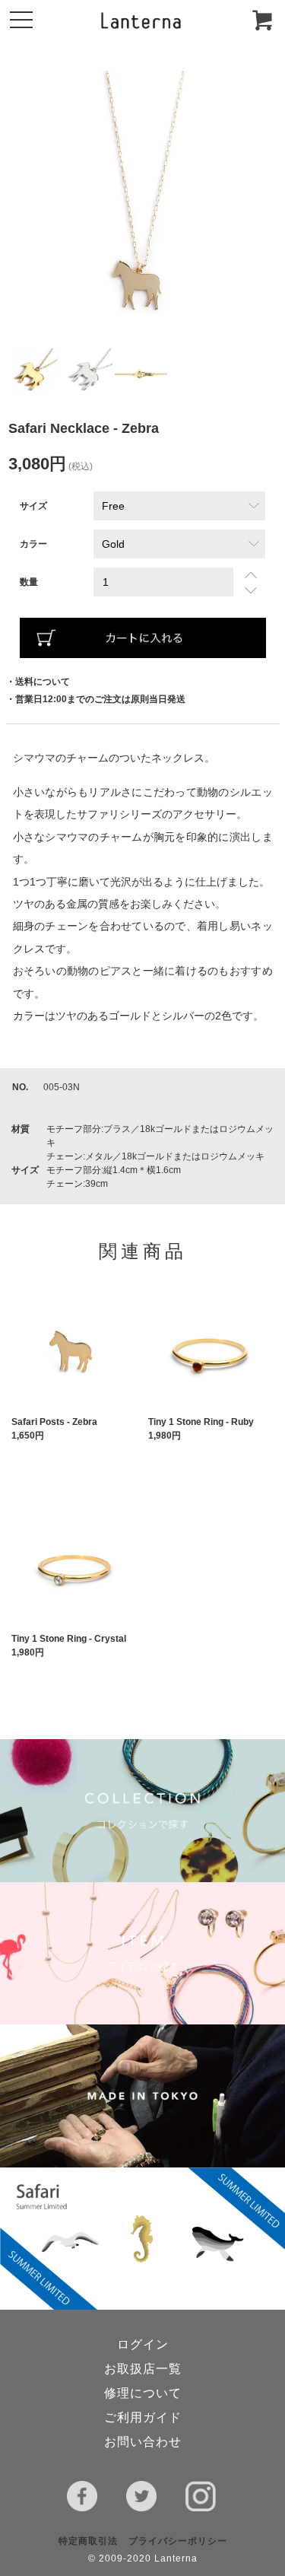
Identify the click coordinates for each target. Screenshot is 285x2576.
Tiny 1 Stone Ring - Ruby (201, 1422)
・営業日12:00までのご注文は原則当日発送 (96, 699)
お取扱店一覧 (143, 2369)
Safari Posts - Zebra (54, 1422)
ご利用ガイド (143, 2417)
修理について (143, 2393)
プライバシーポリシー (178, 2541)
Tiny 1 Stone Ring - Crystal (69, 1639)
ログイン (143, 2344)
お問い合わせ (143, 2442)
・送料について (38, 682)
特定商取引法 (88, 2541)
